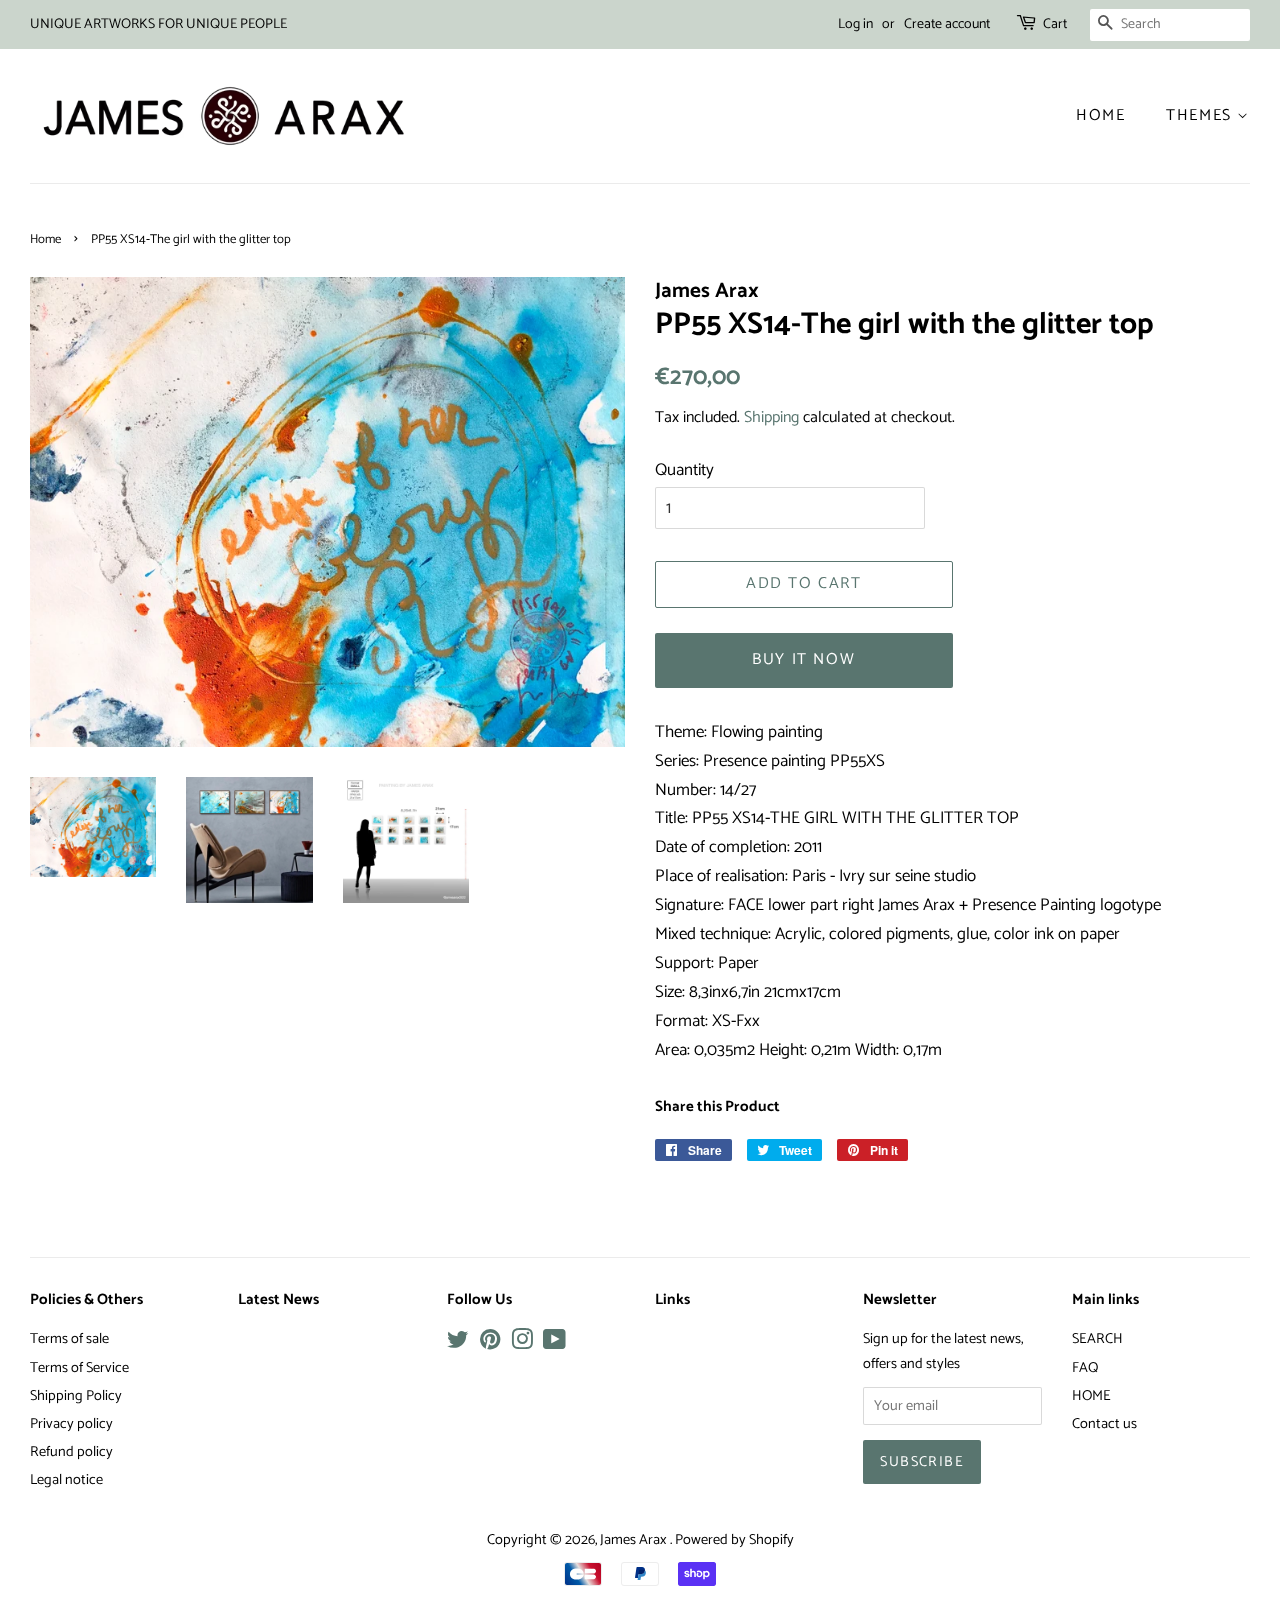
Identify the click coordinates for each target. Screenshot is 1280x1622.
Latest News (278, 1300)
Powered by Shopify (734, 1540)
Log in (855, 24)
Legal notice (66, 1480)
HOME (1091, 1396)
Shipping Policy (76, 1396)
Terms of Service (79, 1368)
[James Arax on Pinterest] (490, 1344)
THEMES (1201, 115)
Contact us (1104, 1424)
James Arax (635, 1540)
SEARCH (1097, 1339)
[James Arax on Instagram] (522, 1344)
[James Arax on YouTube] (554, 1344)
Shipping (771, 417)
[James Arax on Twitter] (458, 1344)
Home (1100, 115)
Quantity (684, 470)
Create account (947, 24)
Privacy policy (71, 1424)
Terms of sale (69, 1339)
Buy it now (803, 659)
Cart (1055, 24)
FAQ (1085, 1368)
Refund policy (71, 1452)
